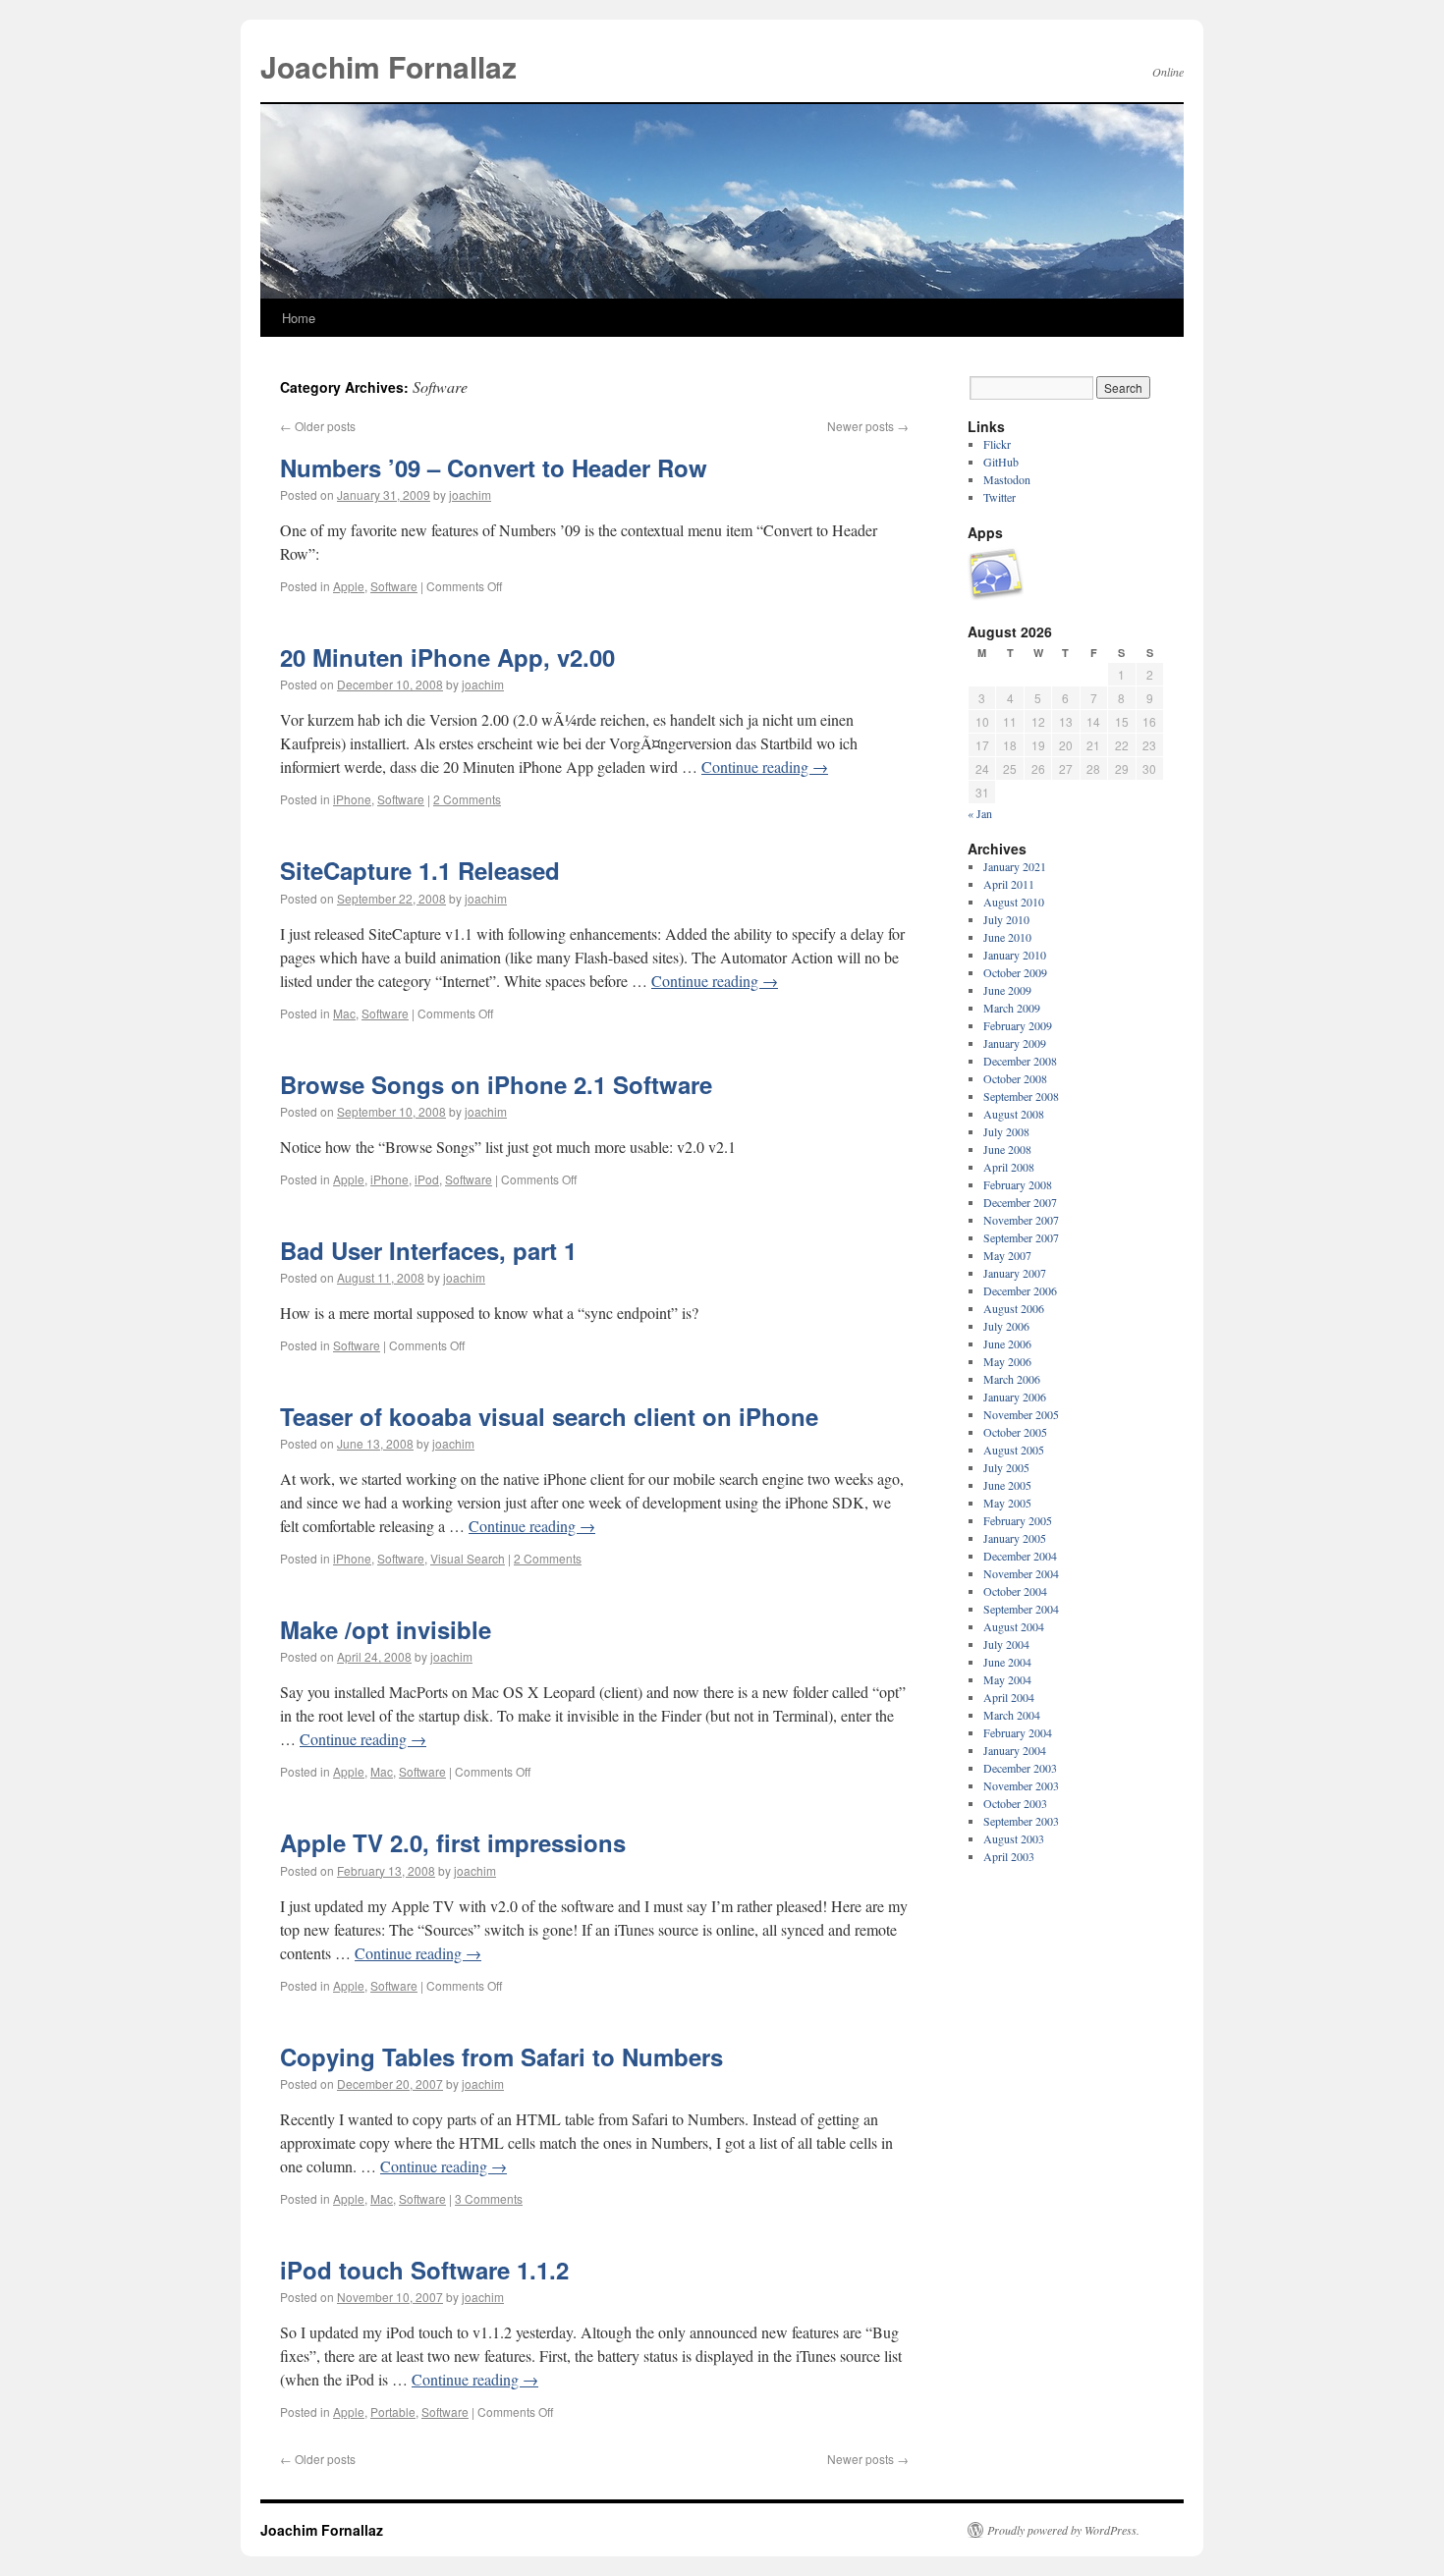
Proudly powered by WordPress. (1063, 2530)
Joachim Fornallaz (389, 66)
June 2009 (1007, 990)
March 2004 (1012, 1715)
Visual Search (468, 1558)
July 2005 (1006, 1467)
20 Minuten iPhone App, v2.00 (447, 657)
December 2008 (1020, 1061)
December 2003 (1020, 1768)
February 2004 (1018, 1732)
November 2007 (1021, 1220)
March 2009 (1012, 1008)
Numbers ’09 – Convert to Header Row (494, 467)
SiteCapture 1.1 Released (420, 870)
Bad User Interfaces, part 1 (428, 1250)
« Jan (980, 813)
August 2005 (1014, 1450)
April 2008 (1009, 1167)
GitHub (1001, 462)
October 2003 (1015, 1803)
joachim (470, 494)
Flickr (997, 444)
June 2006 (1007, 1343)
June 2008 (1007, 1149)
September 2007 (1021, 1237)
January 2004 (1015, 1750)
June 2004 (1007, 1662)
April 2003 (1009, 1856)
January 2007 (1015, 1273)
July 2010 (1006, 919)
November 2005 (1021, 1414)
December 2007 (1020, 1202)
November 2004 (1021, 1573)
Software (394, 586)
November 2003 (1021, 1785)
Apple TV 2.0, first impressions (453, 1842)
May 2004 (1007, 1679)
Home (299, 318)
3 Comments (489, 2198)
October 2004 (1015, 1591)
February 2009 (1018, 1025)
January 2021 (1015, 866)
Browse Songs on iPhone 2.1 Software (496, 1084)
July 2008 (1006, 1131)
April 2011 (1009, 884)
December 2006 (1020, 1290)
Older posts (318, 426)
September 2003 (1021, 1821)
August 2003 (1014, 1838)
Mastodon (1007, 479)
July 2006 (1006, 1326)
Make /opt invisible (386, 1629)
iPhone (352, 799)
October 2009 (1015, 972)
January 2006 (1015, 1397)
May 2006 (1007, 1361)
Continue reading (765, 767)
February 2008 (1018, 1184)
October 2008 (1015, 1078)
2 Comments (467, 799)
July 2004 (1006, 1644)
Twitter (1000, 497)
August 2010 (1014, 902)
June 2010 (1007, 937)
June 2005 (1007, 1485)
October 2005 (1015, 1432)
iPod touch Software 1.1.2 (424, 2270)
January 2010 (1015, 955)
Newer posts (868, 426)
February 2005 (1018, 1520)
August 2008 (1014, 1114)
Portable (393, 2412)
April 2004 (1009, 1697)
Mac (344, 1013)
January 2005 (1015, 1538)
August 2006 (1014, 1308)
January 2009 (1015, 1043)
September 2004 (1021, 1609)
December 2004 (1020, 1556)
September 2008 (1021, 1096)
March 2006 (1012, 1379)
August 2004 (1014, 1626)
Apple (349, 586)
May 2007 (1007, 1255)
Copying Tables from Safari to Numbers (501, 2056)
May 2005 (1007, 1503)
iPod (427, 1179)
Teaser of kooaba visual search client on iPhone (549, 1416)
